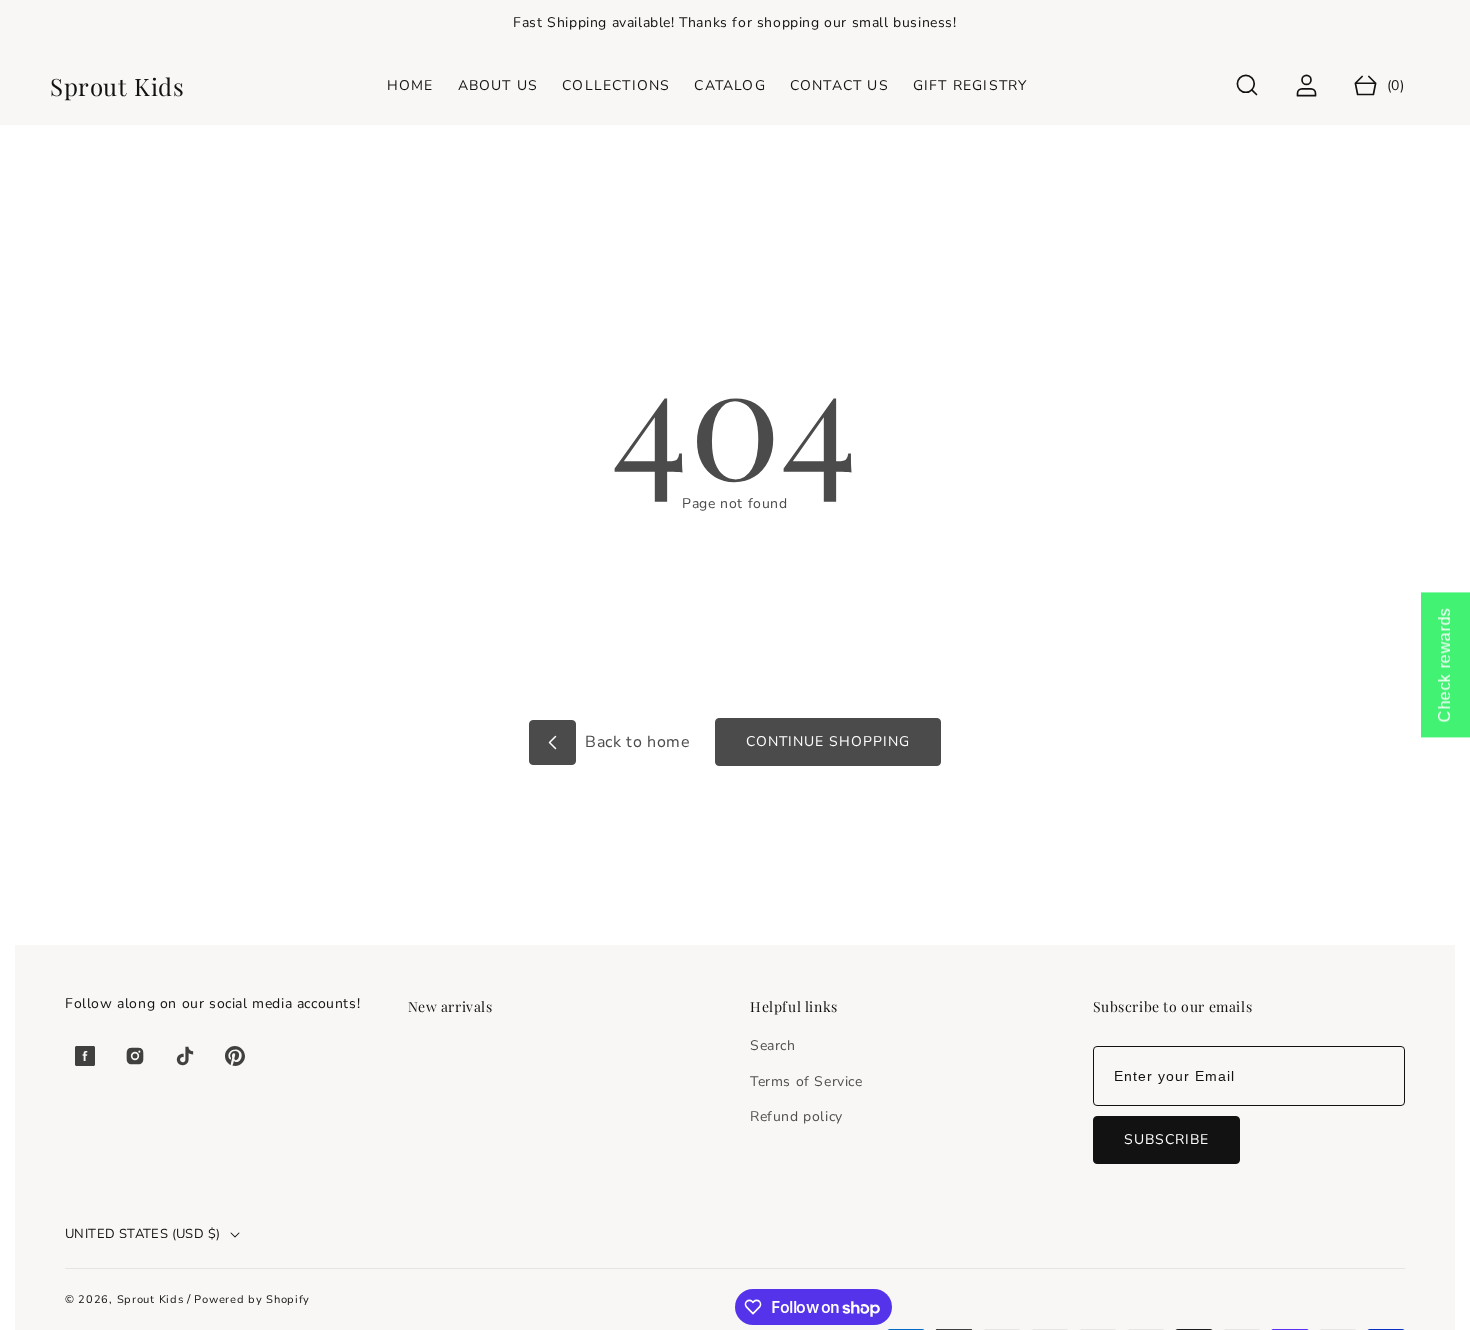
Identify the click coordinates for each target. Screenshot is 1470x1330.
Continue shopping (828, 741)
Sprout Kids (152, 1299)
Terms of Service (806, 1081)
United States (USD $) (142, 1234)
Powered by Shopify (252, 1299)
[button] (1247, 85)
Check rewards (1444, 665)
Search (773, 1045)
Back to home (636, 742)
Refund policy (796, 1116)
